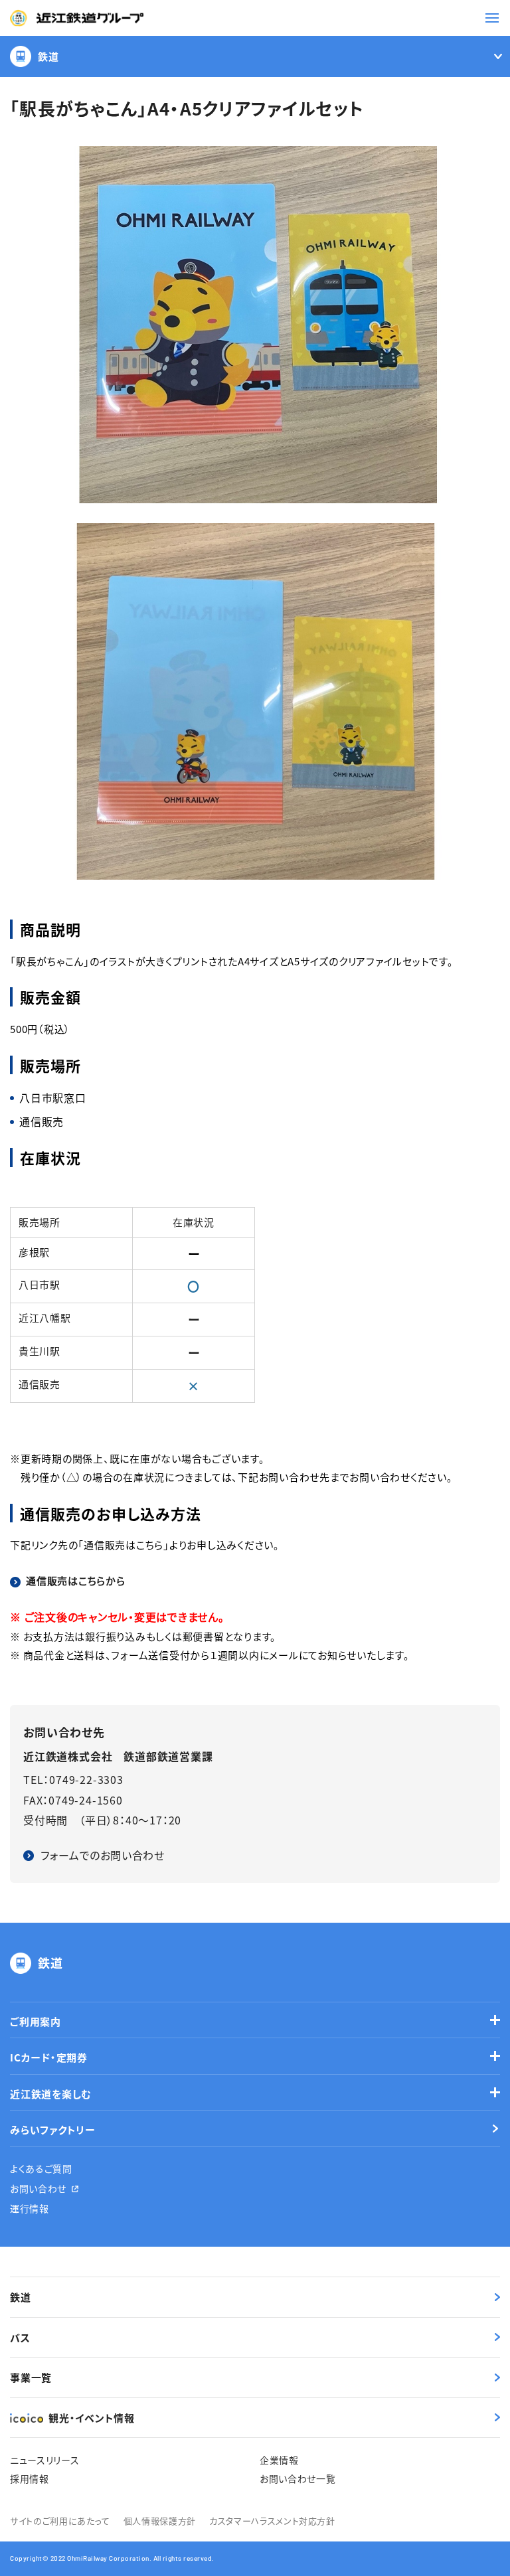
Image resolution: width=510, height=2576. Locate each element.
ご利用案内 (36, 2021)
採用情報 (30, 2478)
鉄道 (48, 56)
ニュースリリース (45, 2460)
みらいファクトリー (53, 2130)
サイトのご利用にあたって (60, 2521)
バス (20, 2337)
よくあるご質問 (41, 2168)
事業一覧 (31, 2377)
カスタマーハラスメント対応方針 (272, 2521)
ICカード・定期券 (49, 2057)
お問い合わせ (38, 2188)
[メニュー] (492, 18)
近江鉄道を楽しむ (51, 2094)
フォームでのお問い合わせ (103, 1855)
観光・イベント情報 (92, 2418)
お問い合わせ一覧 (298, 2478)
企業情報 (279, 2460)
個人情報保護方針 (160, 2521)
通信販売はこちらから (76, 1580)
